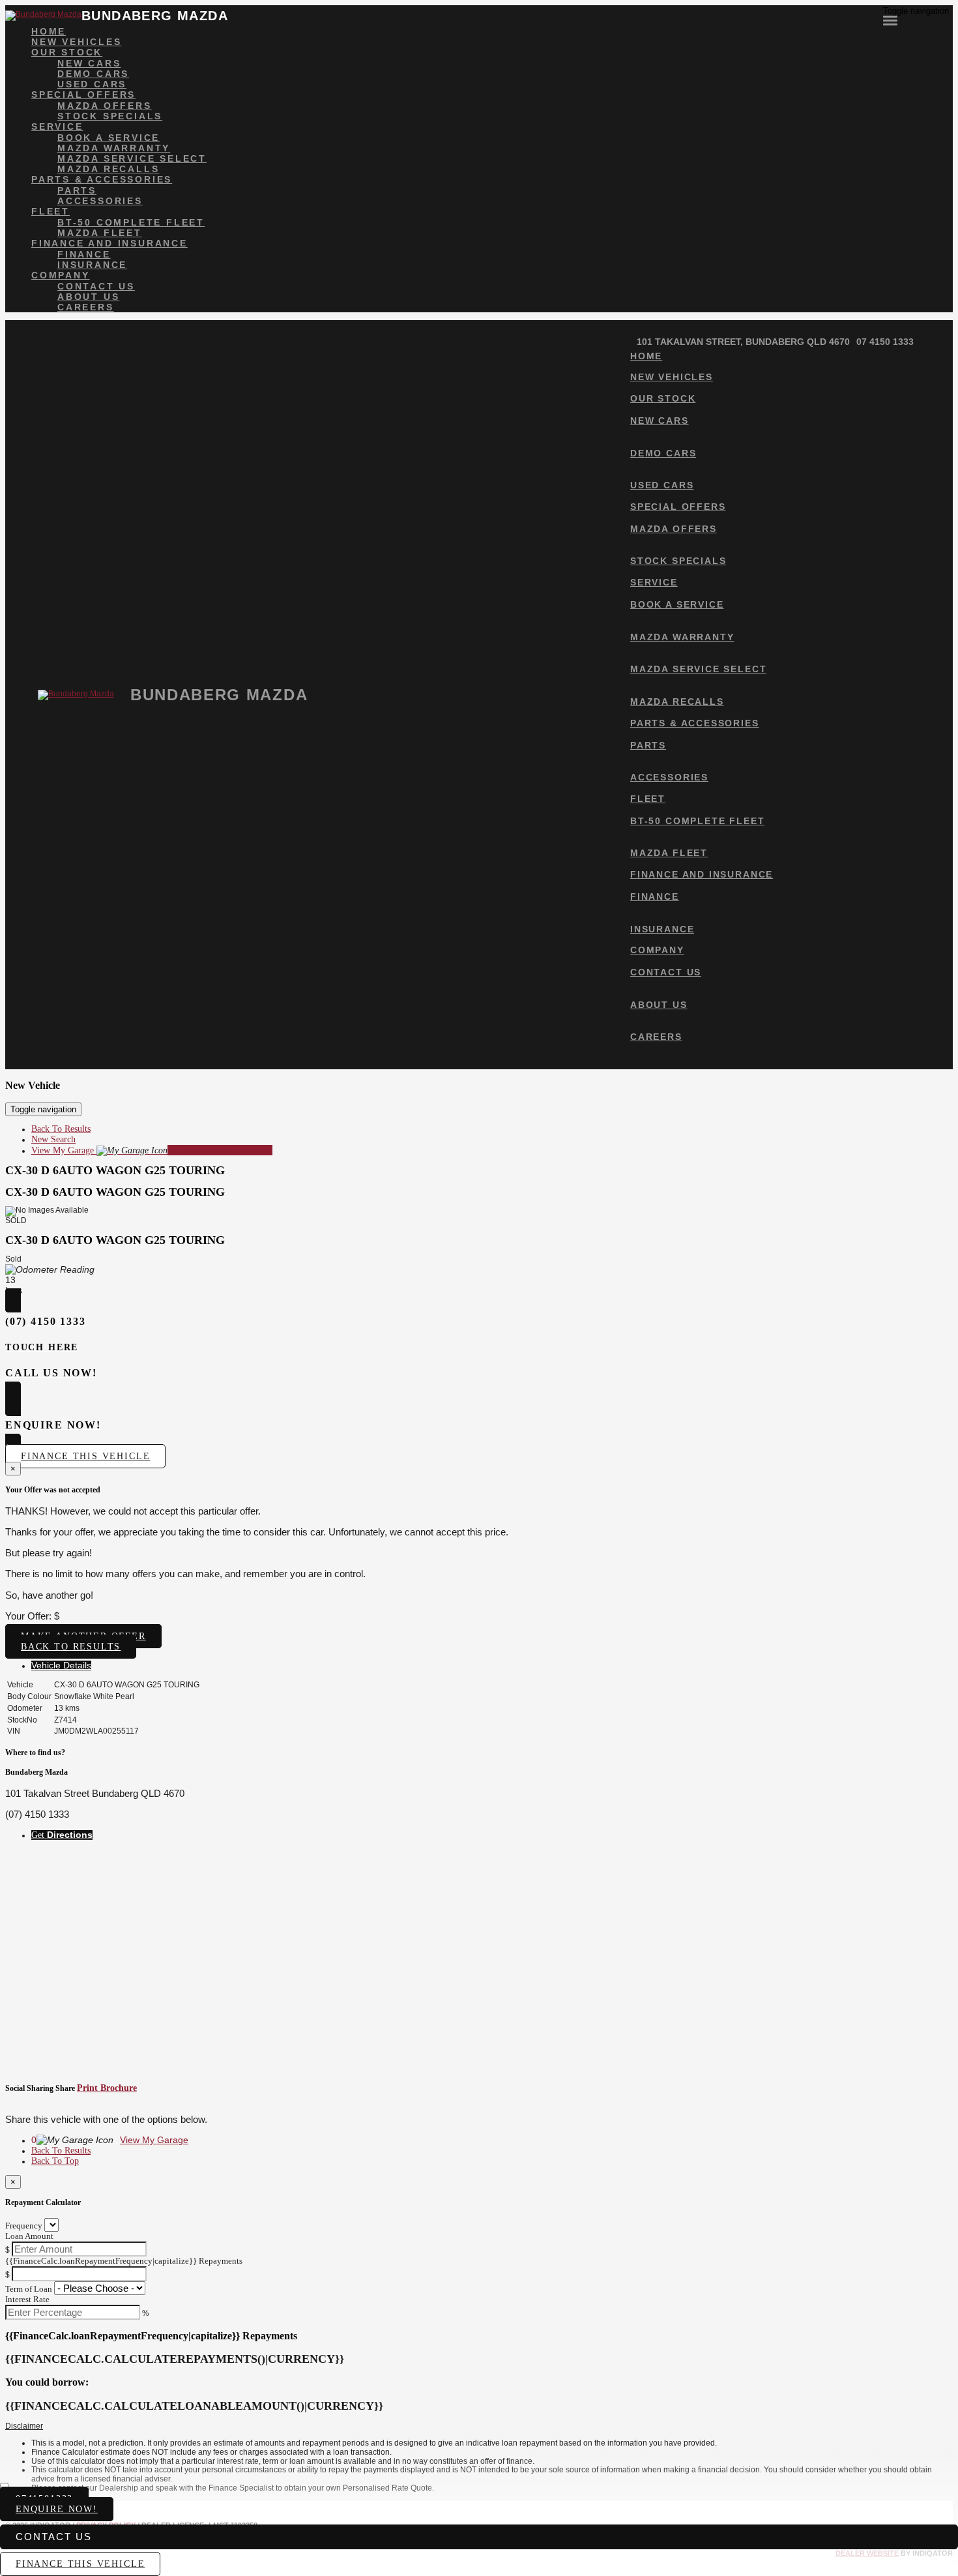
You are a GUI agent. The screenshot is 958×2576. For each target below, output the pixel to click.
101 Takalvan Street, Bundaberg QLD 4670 (743, 342)
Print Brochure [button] (107, 2088)
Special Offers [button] (83, 95)
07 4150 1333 (885, 342)
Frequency (24, 2226)
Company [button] (61, 275)
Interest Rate (27, 2299)
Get (62, 1835)
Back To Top (55, 2161)
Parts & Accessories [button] (102, 179)
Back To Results (61, 1129)
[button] (479, 2427)
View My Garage (152, 1150)
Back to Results (71, 1647)
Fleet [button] (51, 211)
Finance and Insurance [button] (109, 243)
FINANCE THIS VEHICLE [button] (80, 2564)
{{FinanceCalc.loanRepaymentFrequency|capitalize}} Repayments (124, 2261)
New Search (53, 1139)
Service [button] (57, 126)
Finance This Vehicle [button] (85, 1456)
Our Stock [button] (67, 52)
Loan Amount (29, 2236)
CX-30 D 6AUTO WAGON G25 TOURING (115, 1170)
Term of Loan (29, 2289)
